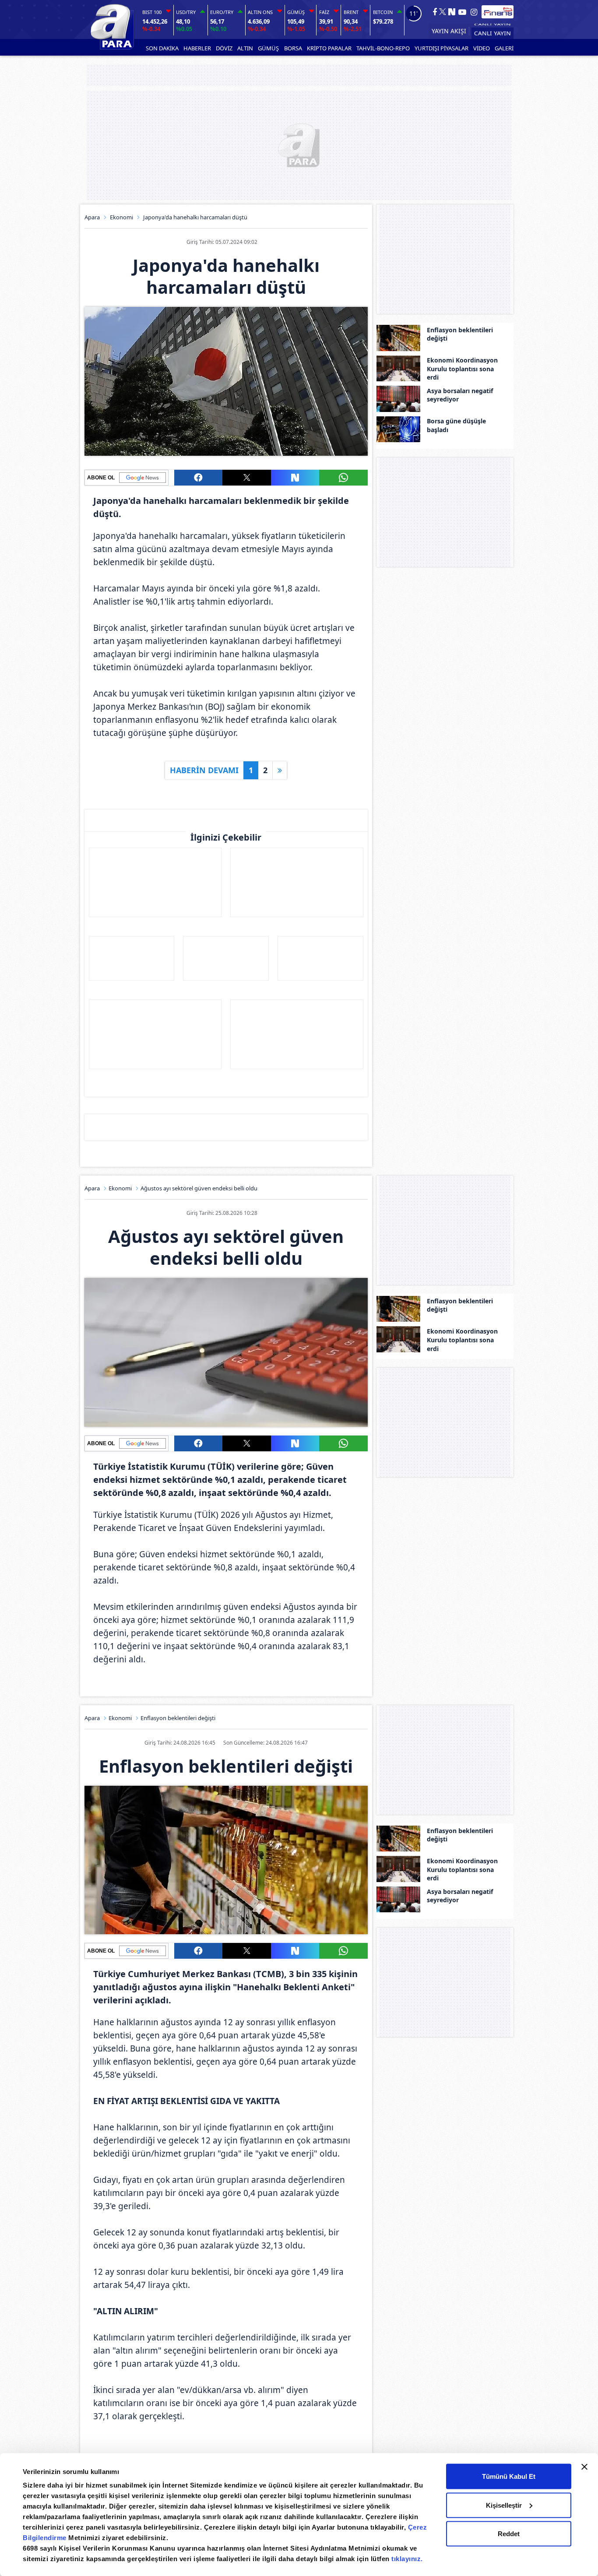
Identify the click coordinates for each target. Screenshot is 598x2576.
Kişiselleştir (504, 2505)
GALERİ (504, 48)
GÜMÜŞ (268, 48)
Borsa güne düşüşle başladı (456, 426)
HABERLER (197, 48)
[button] (198, 478)
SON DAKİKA (162, 48)
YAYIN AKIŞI (449, 31)
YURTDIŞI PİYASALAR (441, 48)
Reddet (509, 2534)
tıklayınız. (407, 2559)
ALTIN (245, 48)
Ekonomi (121, 217)
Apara (92, 217)
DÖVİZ (224, 48)
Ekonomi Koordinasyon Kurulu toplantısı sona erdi (462, 369)
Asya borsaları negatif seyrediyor (460, 395)
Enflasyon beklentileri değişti (460, 334)
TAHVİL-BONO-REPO (383, 48)
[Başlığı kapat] (584, 2467)
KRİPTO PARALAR (329, 48)
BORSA (293, 48)
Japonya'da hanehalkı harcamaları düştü (195, 217)
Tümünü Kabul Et (509, 2476)
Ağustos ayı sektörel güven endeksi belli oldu (199, 1188)
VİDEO (482, 48)
